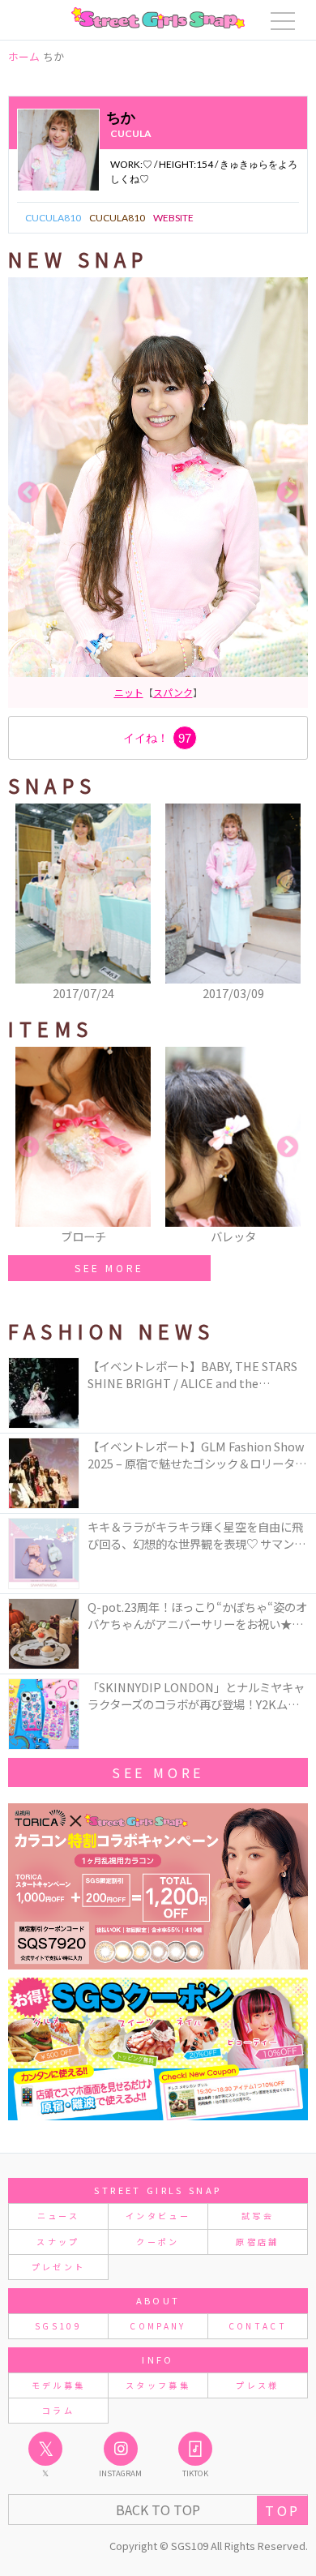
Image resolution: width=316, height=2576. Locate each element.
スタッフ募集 (158, 2385)
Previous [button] (28, 493)
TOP (282, 2510)
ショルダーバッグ (158, 692)
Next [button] (288, 493)
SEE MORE (109, 1268)
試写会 (258, 2216)
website (173, 218)
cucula (131, 133)
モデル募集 (59, 2385)
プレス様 (257, 2385)
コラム (58, 2410)
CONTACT (258, 2326)
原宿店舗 (257, 2242)
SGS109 (58, 2326)
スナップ (58, 2242)
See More (158, 1772)
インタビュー (158, 2216)
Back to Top (158, 2510)
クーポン (158, 2242)
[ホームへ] (158, 18)
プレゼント (59, 2267)
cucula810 (53, 218)
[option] (158, 493)
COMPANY (158, 2326)
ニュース (58, 2216)
